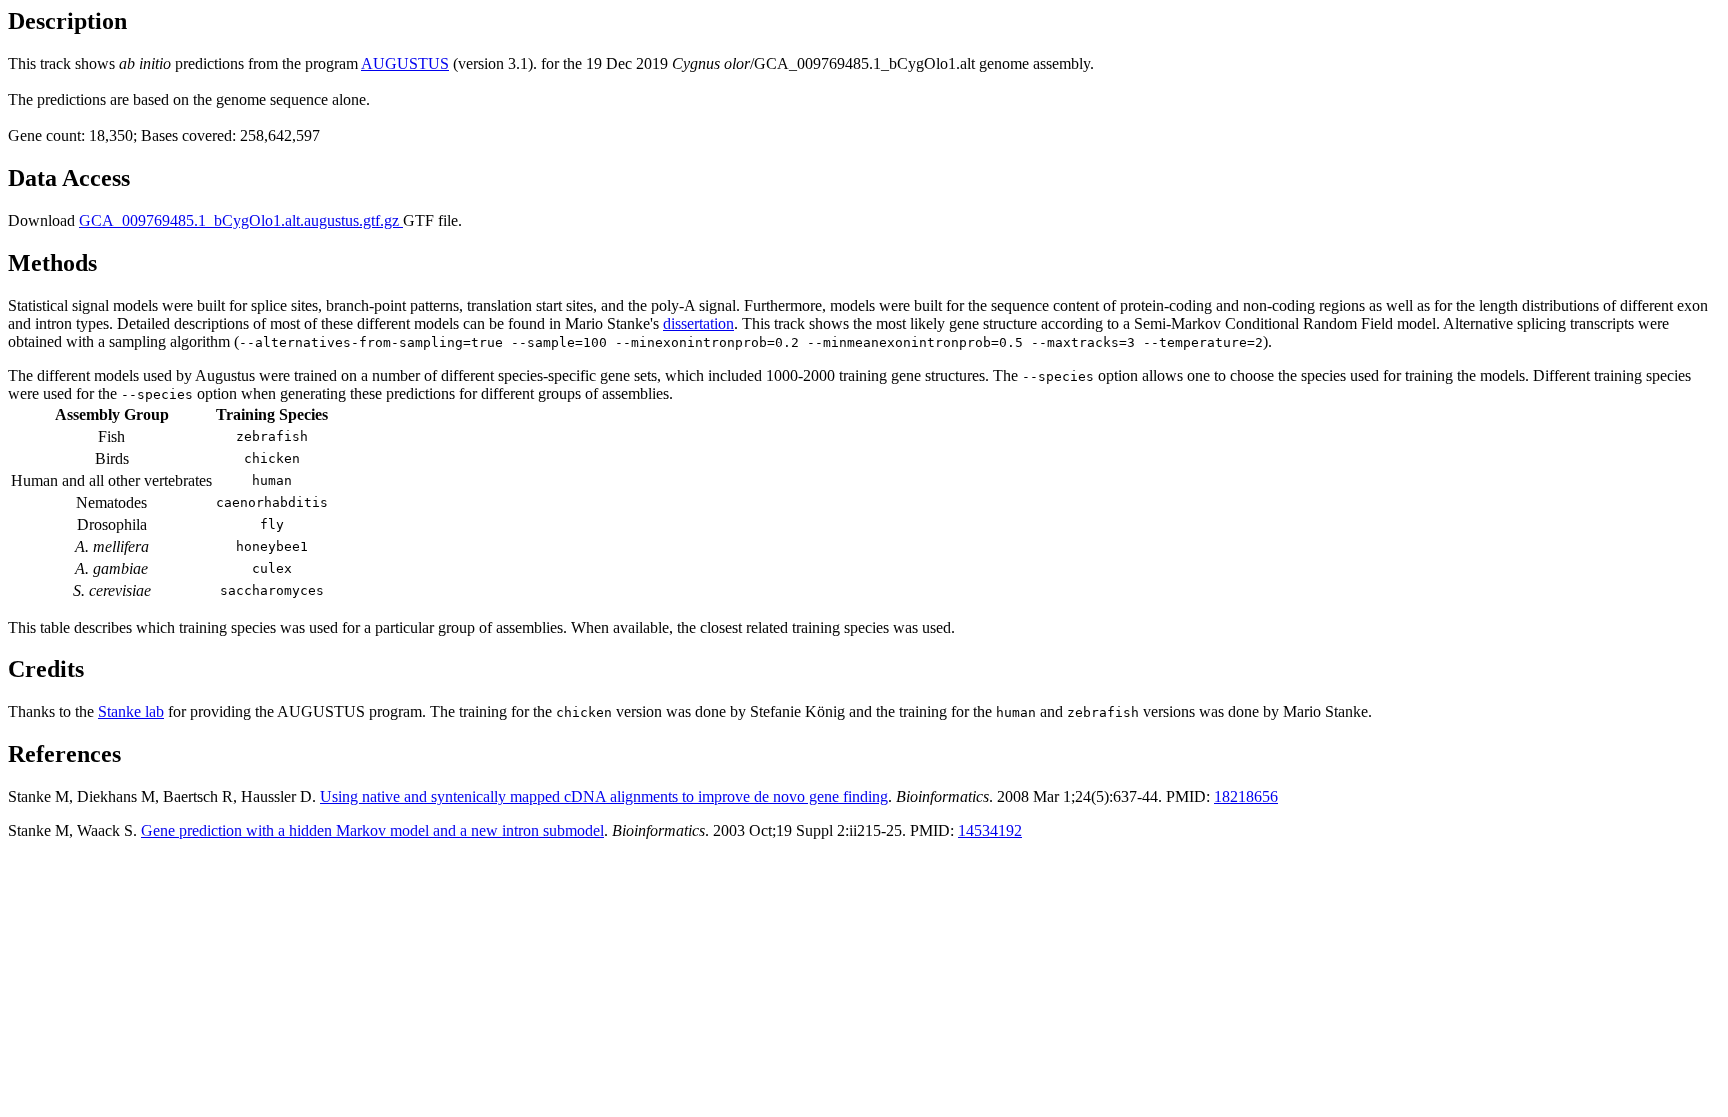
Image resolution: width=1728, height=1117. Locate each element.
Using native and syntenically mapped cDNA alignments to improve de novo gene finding (604, 796)
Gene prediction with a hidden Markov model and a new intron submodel (372, 830)
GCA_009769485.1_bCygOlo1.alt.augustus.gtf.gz (241, 220)
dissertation (698, 323)
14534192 (990, 830)
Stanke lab (131, 711)
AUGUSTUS (405, 63)
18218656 (1246, 796)
